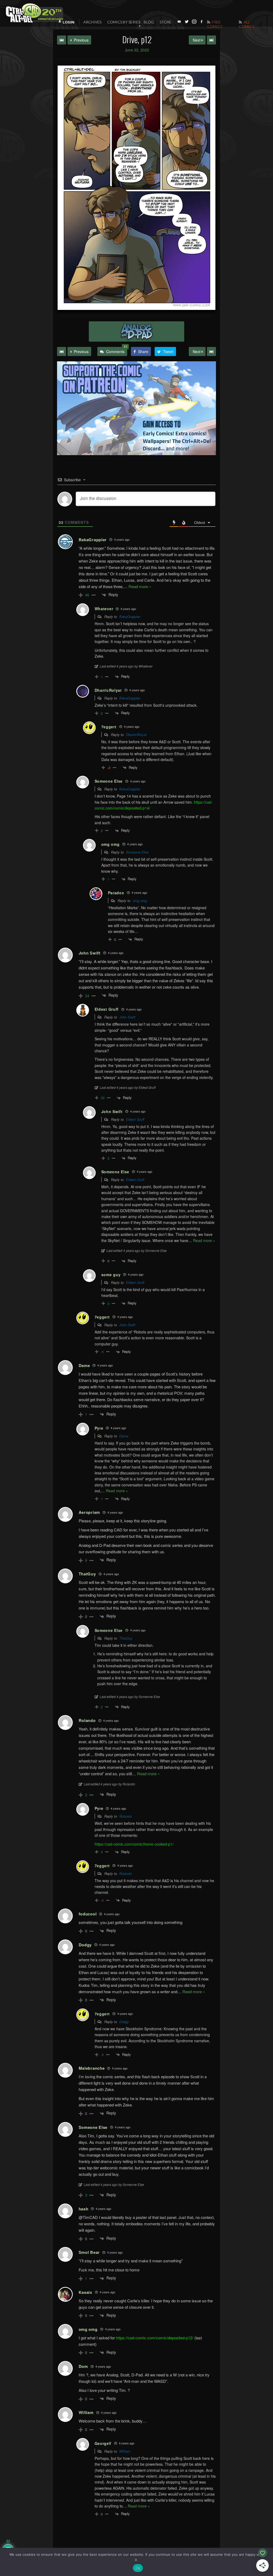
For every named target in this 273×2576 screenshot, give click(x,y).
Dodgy (124, 2022)
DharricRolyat (136, 735)
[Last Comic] (211, 351)
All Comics (246, 24)
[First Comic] (62, 351)
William (125, 2451)
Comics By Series (124, 22)
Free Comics (215, 24)
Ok (138, 2568)
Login (69, 22)
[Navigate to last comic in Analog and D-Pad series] (211, 40)
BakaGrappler (130, 616)
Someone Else (137, 852)
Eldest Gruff (135, 1119)
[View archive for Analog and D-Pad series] (136, 331)
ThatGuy (126, 1638)
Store (166, 22)
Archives (92, 22)
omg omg (140, 901)
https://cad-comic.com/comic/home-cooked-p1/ (134, 1844)
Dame (124, 1436)
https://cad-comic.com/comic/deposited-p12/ (155, 2338)
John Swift (127, 1017)
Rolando (125, 1816)
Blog (149, 22)
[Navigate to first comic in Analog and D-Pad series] (62, 40)
